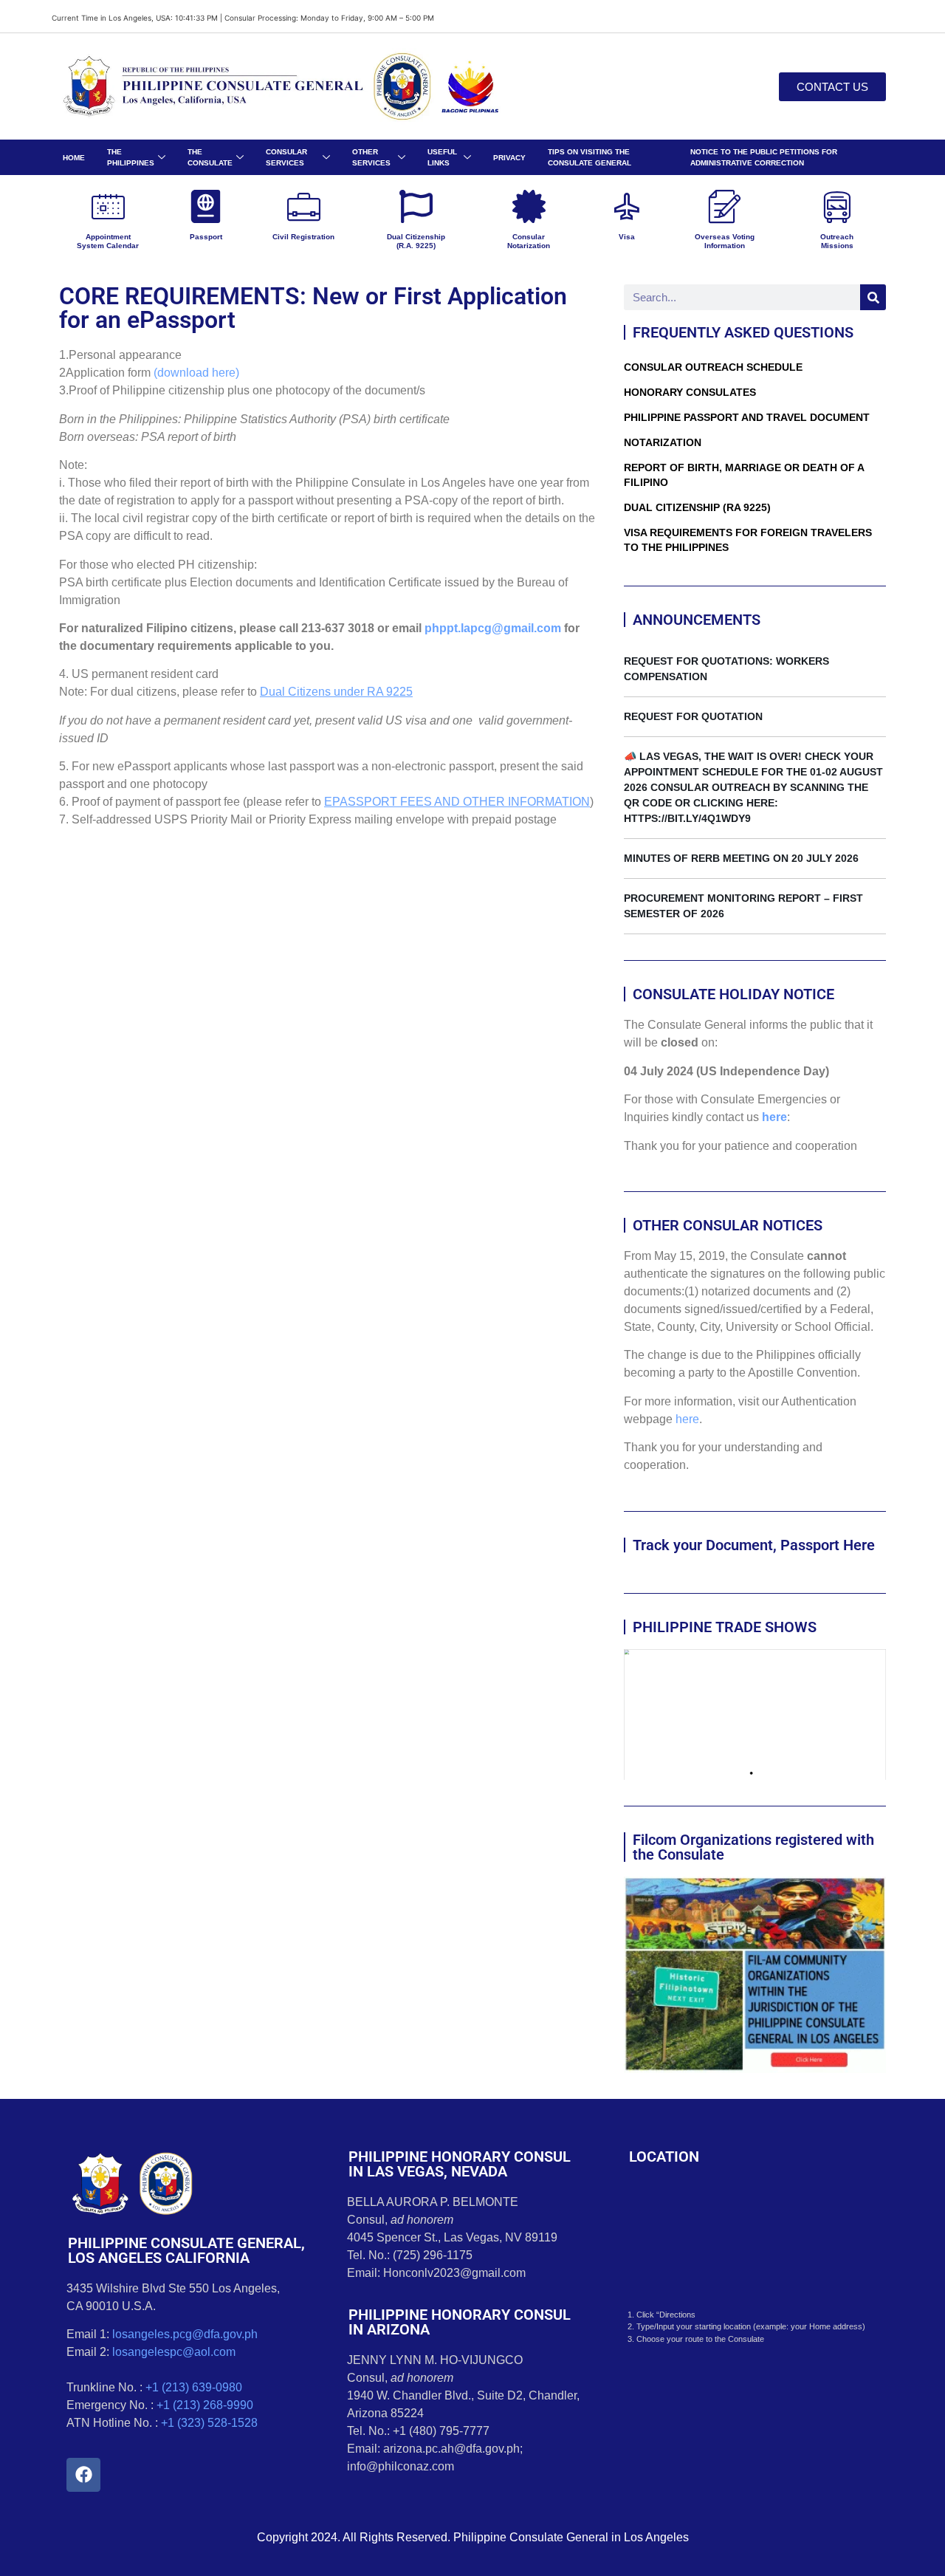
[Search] (873, 297)
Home (74, 158)
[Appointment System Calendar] (108, 206)
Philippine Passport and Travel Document (747, 417)
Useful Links (442, 157)
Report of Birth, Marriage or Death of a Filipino (744, 475)
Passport (206, 237)
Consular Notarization (529, 241)
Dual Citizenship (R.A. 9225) (416, 241)
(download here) (196, 373)
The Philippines (131, 157)
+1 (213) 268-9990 (205, 2405)
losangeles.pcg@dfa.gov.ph (185, 2334)
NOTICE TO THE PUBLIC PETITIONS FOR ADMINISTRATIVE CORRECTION (764, 157)
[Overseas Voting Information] (725, 206)
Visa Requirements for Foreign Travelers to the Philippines (748, 540)
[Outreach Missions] (837, 206)
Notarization (663, 442)
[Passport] (206, 206)
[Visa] (626, 206)
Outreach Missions (837, 241)
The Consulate (210, 157)
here (774, 1117)
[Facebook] (83, 2475)
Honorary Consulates (690, 392)
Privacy (509, 158)
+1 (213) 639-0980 (194, 2387)
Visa (627, 237)
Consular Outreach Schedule (713, 367)
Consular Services (286, 157)
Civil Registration (303, 237)
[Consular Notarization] (529, 206)
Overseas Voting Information (725, 241)
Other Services (371, 157)
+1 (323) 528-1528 (209, 2423)
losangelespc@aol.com (174, 2352)
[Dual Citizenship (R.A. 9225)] (416, 206)
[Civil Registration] (304, 206)
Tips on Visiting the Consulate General (590, 157)
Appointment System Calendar (108, 241)
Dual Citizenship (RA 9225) (697, 507)
